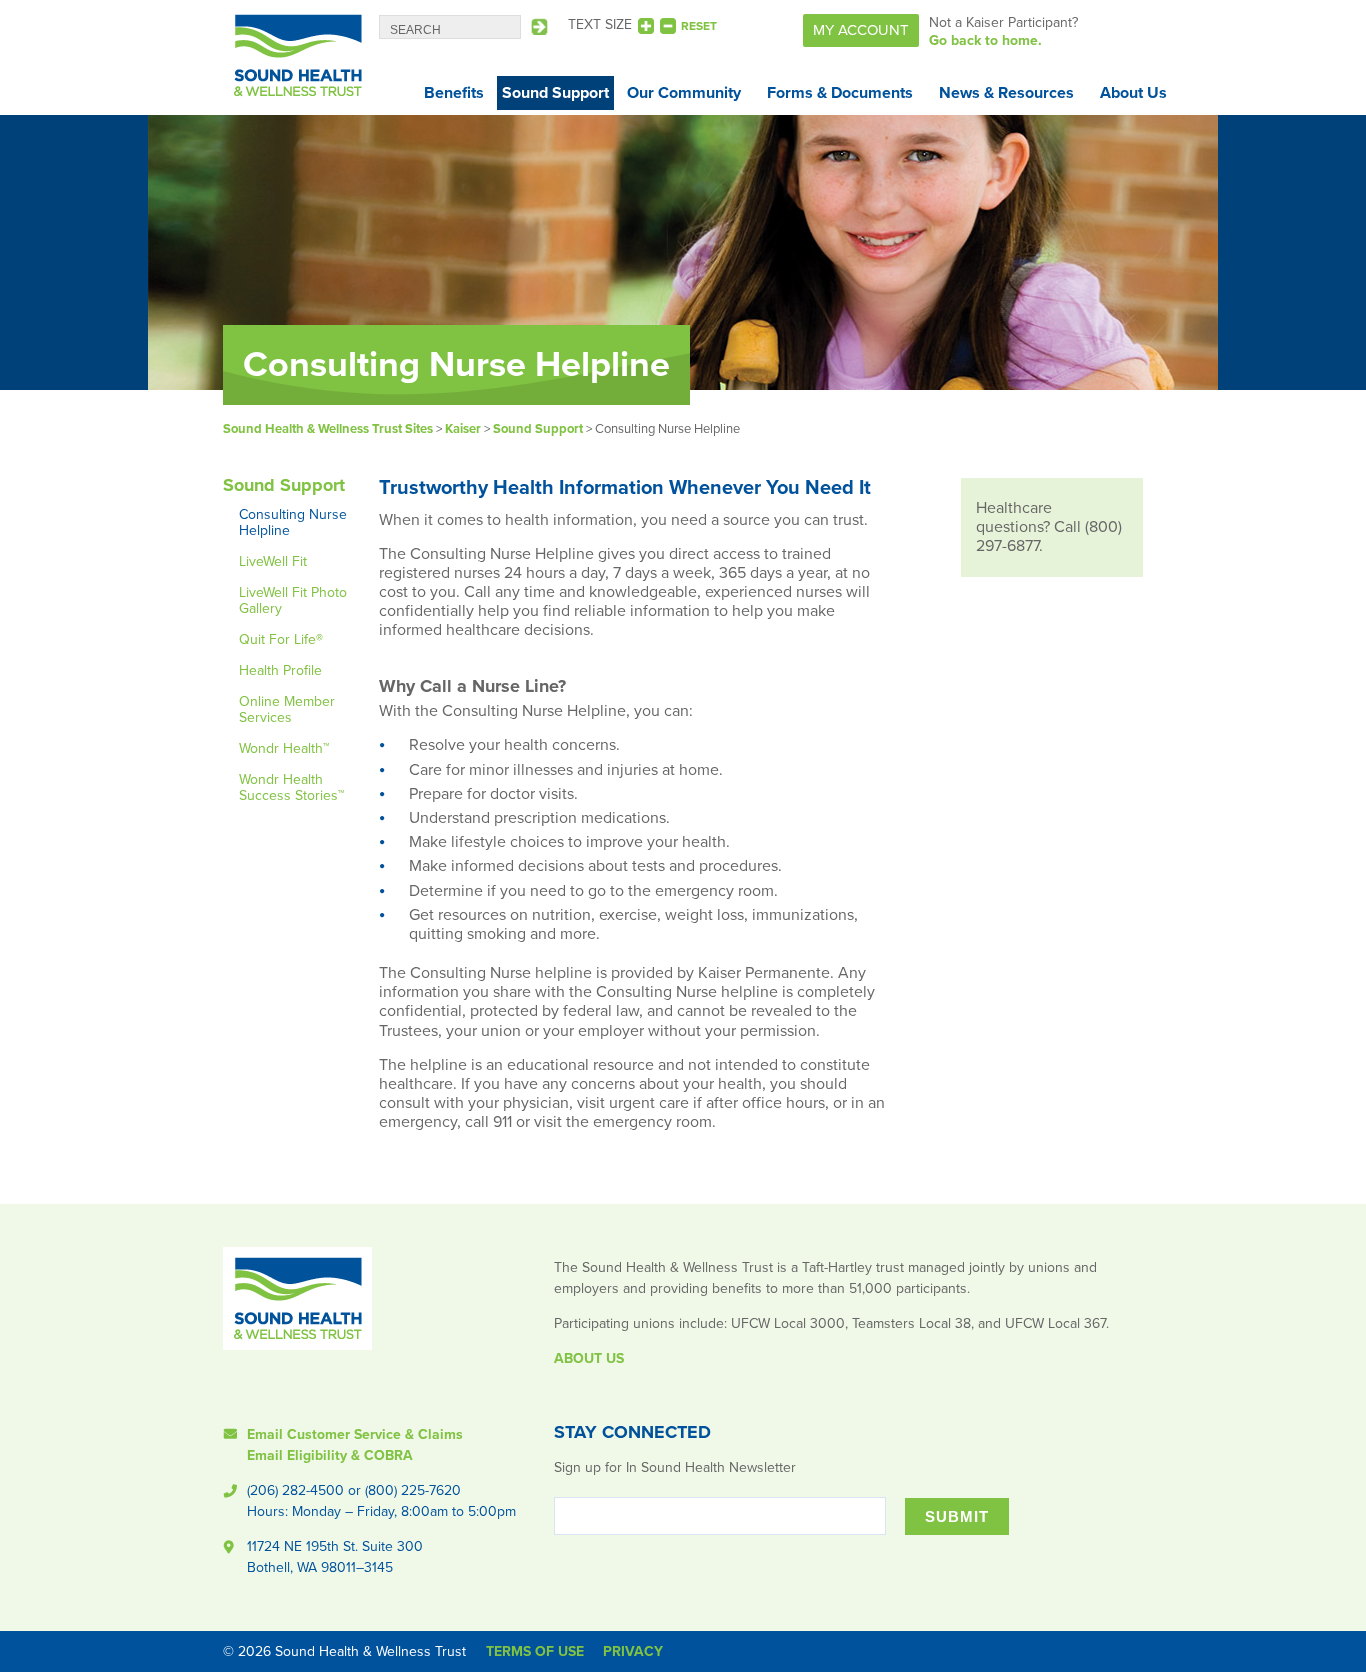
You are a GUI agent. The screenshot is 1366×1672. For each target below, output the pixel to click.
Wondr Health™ (284, 748)
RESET (699, 26)
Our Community (684, 93)
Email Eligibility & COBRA (330, 1455)
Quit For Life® (281, 639)
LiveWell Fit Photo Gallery (293, 600)
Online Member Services (287, 709)
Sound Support (555, 93)
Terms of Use (535, 1651)
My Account (861, 30)
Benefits (454, 93)
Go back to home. (985, 40)
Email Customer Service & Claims (355, 1434)
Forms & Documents (840, 93)
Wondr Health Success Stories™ (291, 787)
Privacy (633, 1651)
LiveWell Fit (273, 561)
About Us (1133, 93)
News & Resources (1006, 93)
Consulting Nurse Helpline (293, 522)
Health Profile (280, 670)
